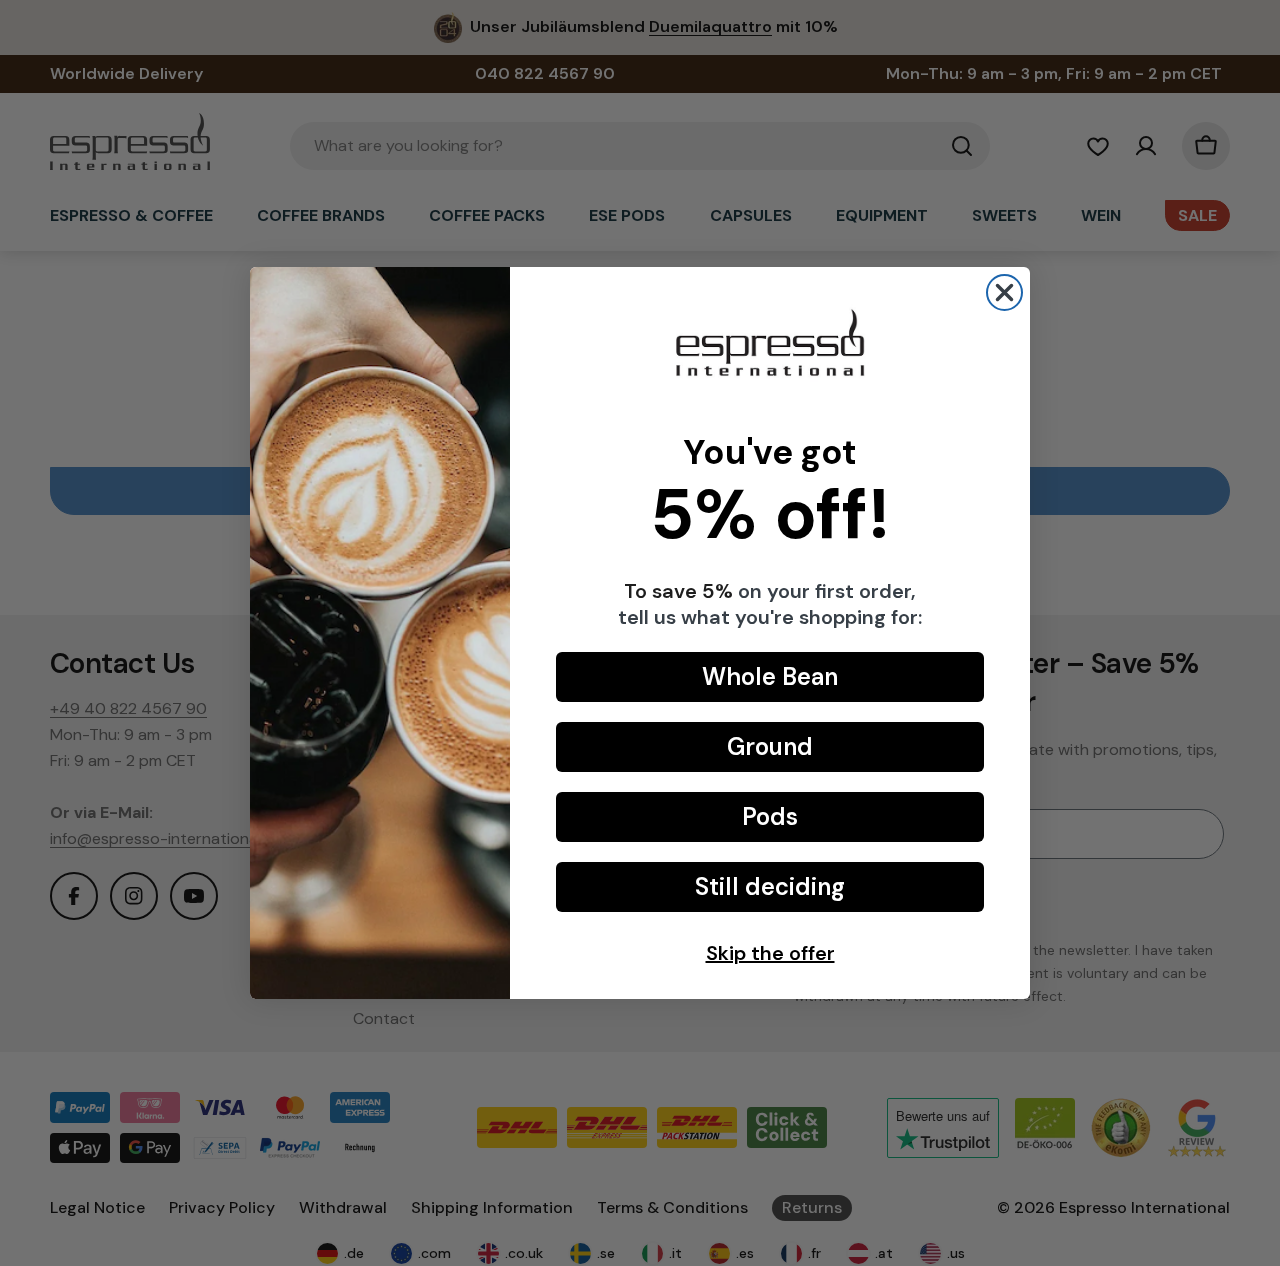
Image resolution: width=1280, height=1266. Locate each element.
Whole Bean (770, 676)
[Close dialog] (1004, 292)
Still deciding (770, 886)
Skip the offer (770, 953)
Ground (770, 746)
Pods (770, 816)
